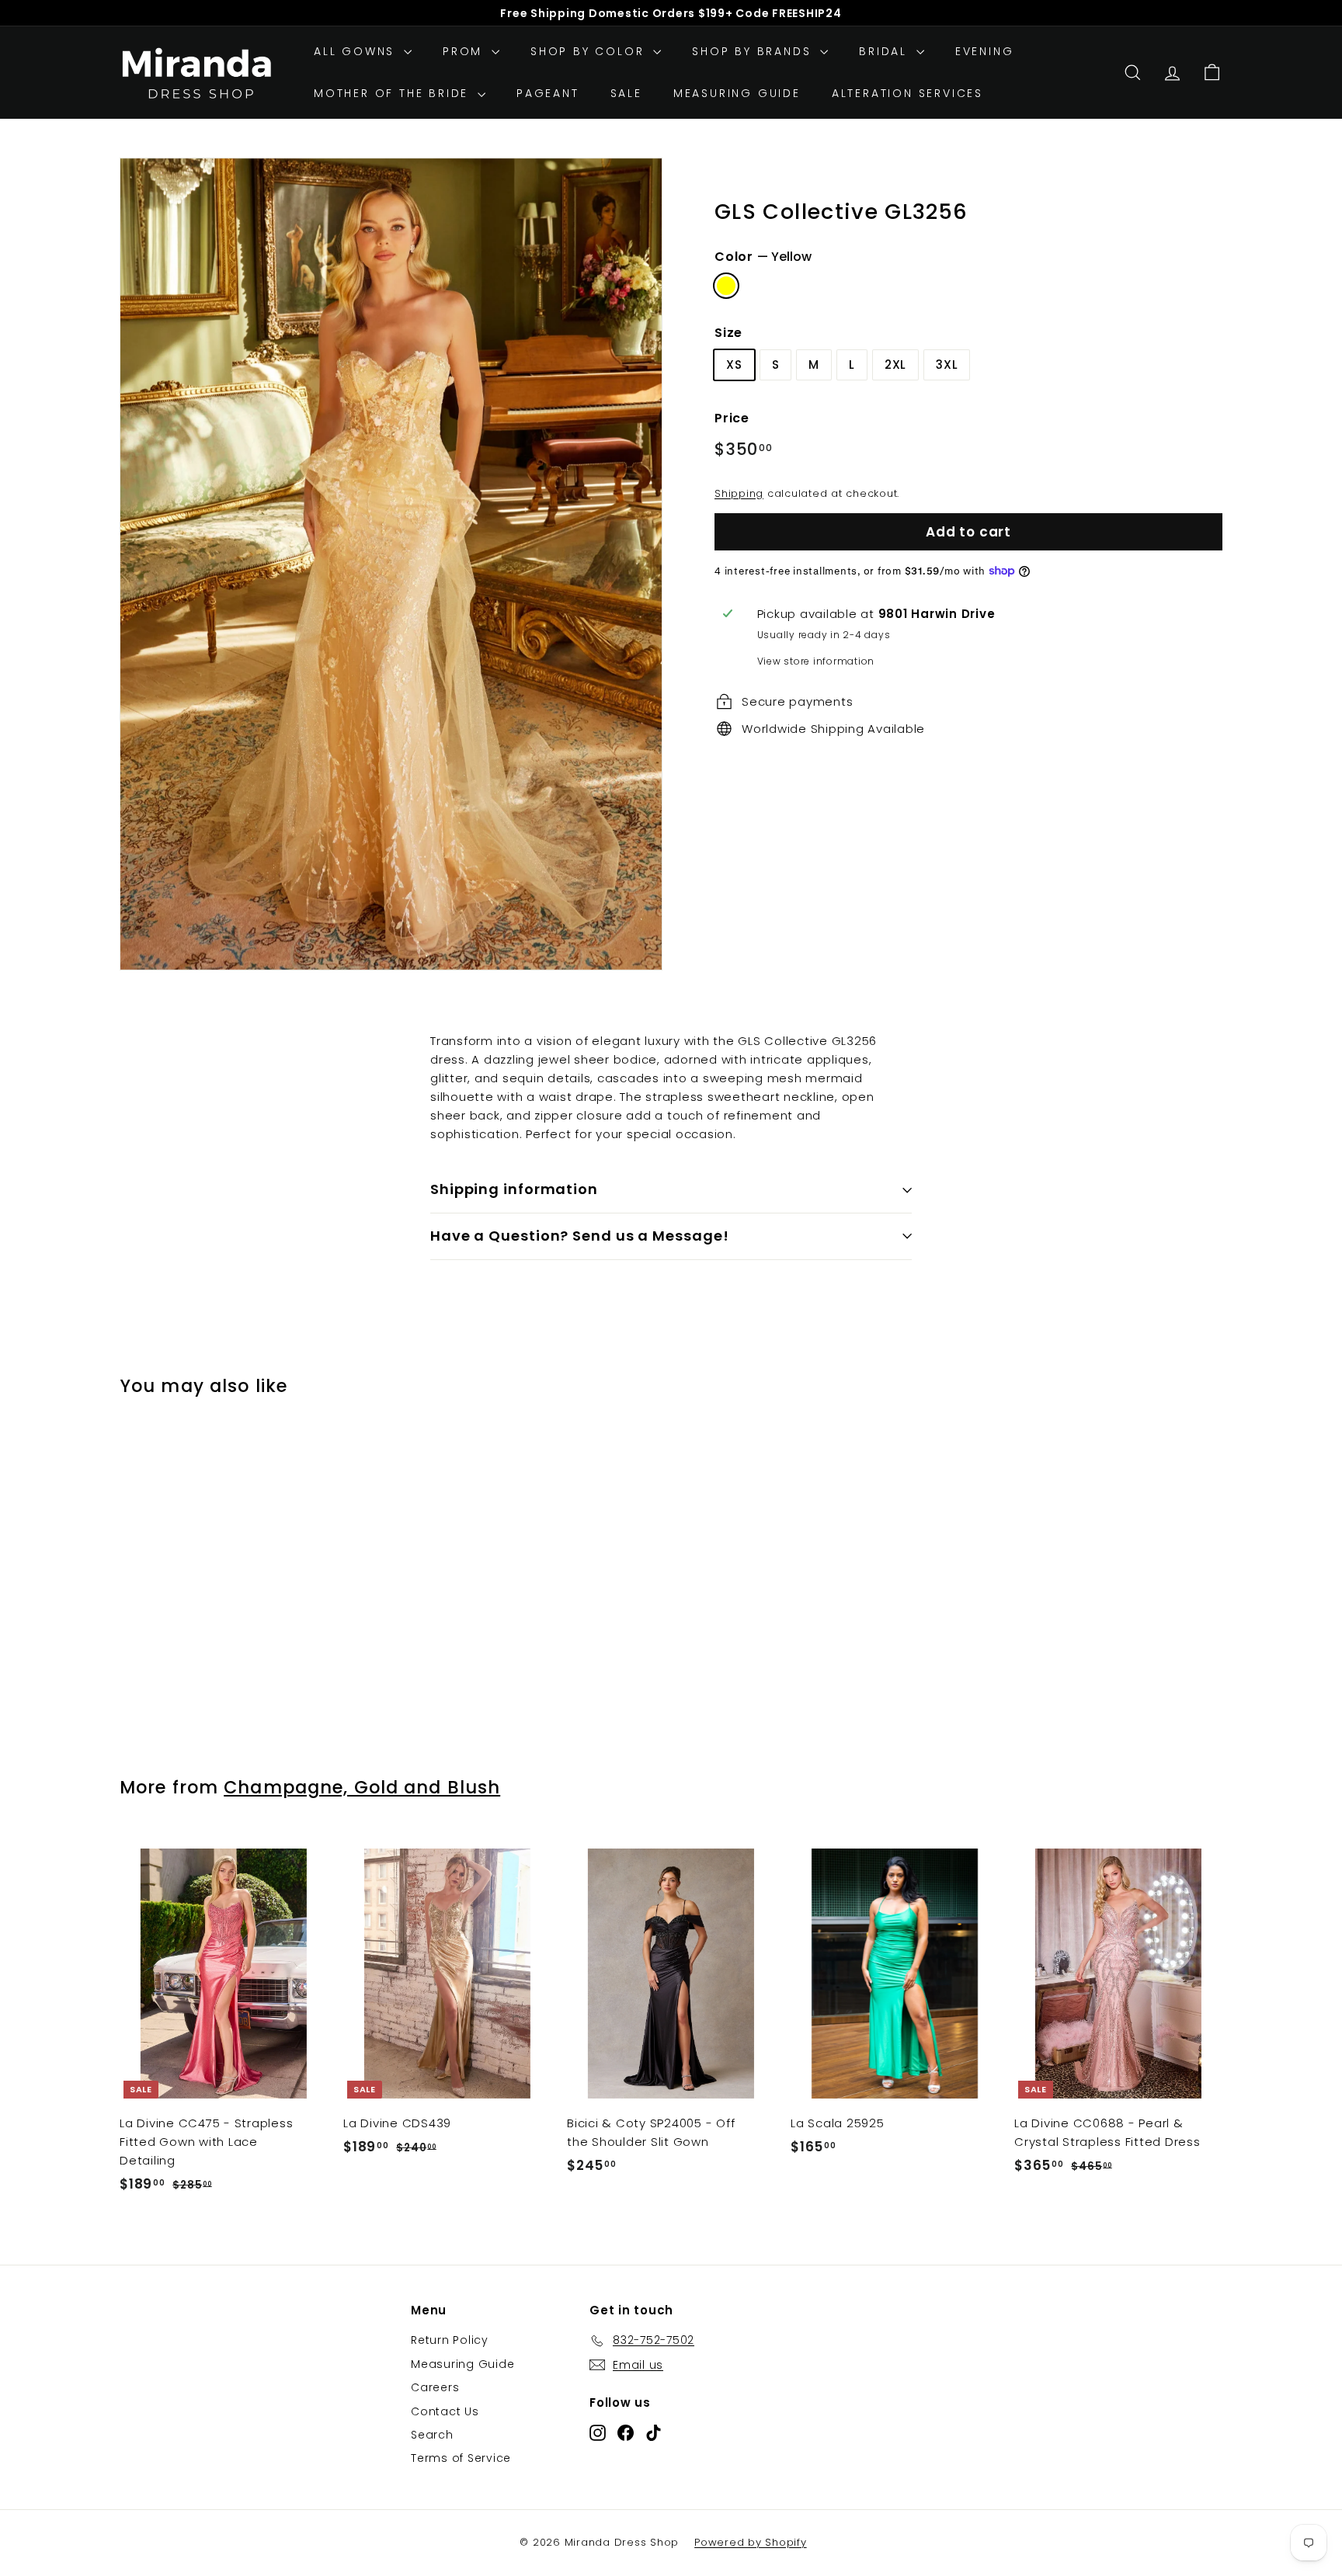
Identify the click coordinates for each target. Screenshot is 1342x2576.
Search (432, 2435)
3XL (947, 365)
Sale (626, 93)
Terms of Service (461, 2458)
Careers (435, 2387)
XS (734, 365)
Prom (465, 51)
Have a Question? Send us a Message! (580, 1236)
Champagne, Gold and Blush (362, 1787)
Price (732, 418)
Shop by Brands (754, 51)
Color (763, 257)
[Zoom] (391, 564)
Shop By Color (590, 51)
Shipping (739, 493)
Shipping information (514, 1189)
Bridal (886, 51)
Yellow (726, 286)
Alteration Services (907, 93)
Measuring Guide (737, 93)
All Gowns (357, 51)
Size (728, 332)
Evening (985, 51)
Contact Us (445, 2411)
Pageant (548, 93)
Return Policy (450, 2340)
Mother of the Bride (394, 93)
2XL (895, 365)
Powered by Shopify (751, 2542)
